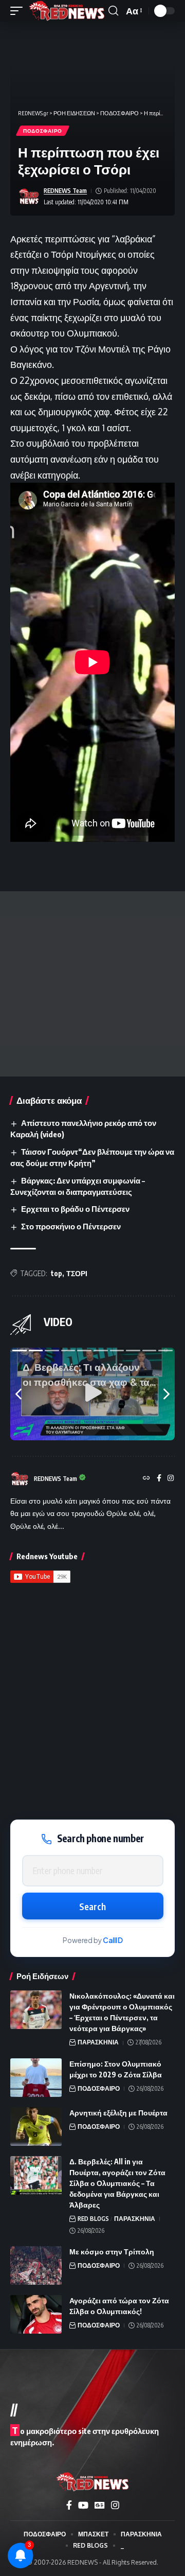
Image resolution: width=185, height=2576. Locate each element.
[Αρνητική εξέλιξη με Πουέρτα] (36, 2127)
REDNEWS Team (65, 191)
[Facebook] (159, 1479)
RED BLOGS (93, 2219)
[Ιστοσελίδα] (146, 1479)
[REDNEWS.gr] (67, 11)
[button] (19, 11)
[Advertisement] (92, 984)
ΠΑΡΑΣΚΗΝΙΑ (98, 2042)
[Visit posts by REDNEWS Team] (29, 197)
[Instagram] (171, 1479)
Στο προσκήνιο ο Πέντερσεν (71, 1226)
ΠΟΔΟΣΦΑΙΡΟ (43, 131)
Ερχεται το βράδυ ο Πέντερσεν (75, 1209)
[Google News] (100, 2505)
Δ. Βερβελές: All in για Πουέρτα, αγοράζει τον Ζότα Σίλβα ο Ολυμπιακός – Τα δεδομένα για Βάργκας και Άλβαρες (117, 2183)
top (57, 1273)
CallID (113, 1940)
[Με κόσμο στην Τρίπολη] (36, 2265)
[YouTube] (83, 2505)
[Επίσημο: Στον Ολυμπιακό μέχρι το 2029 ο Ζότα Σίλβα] (36, 2078)
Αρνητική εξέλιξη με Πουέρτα (118, 2113)
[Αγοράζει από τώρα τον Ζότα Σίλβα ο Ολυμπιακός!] (36, 2314)
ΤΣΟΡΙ (77, 1273)
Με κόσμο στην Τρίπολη (112, 2252)
